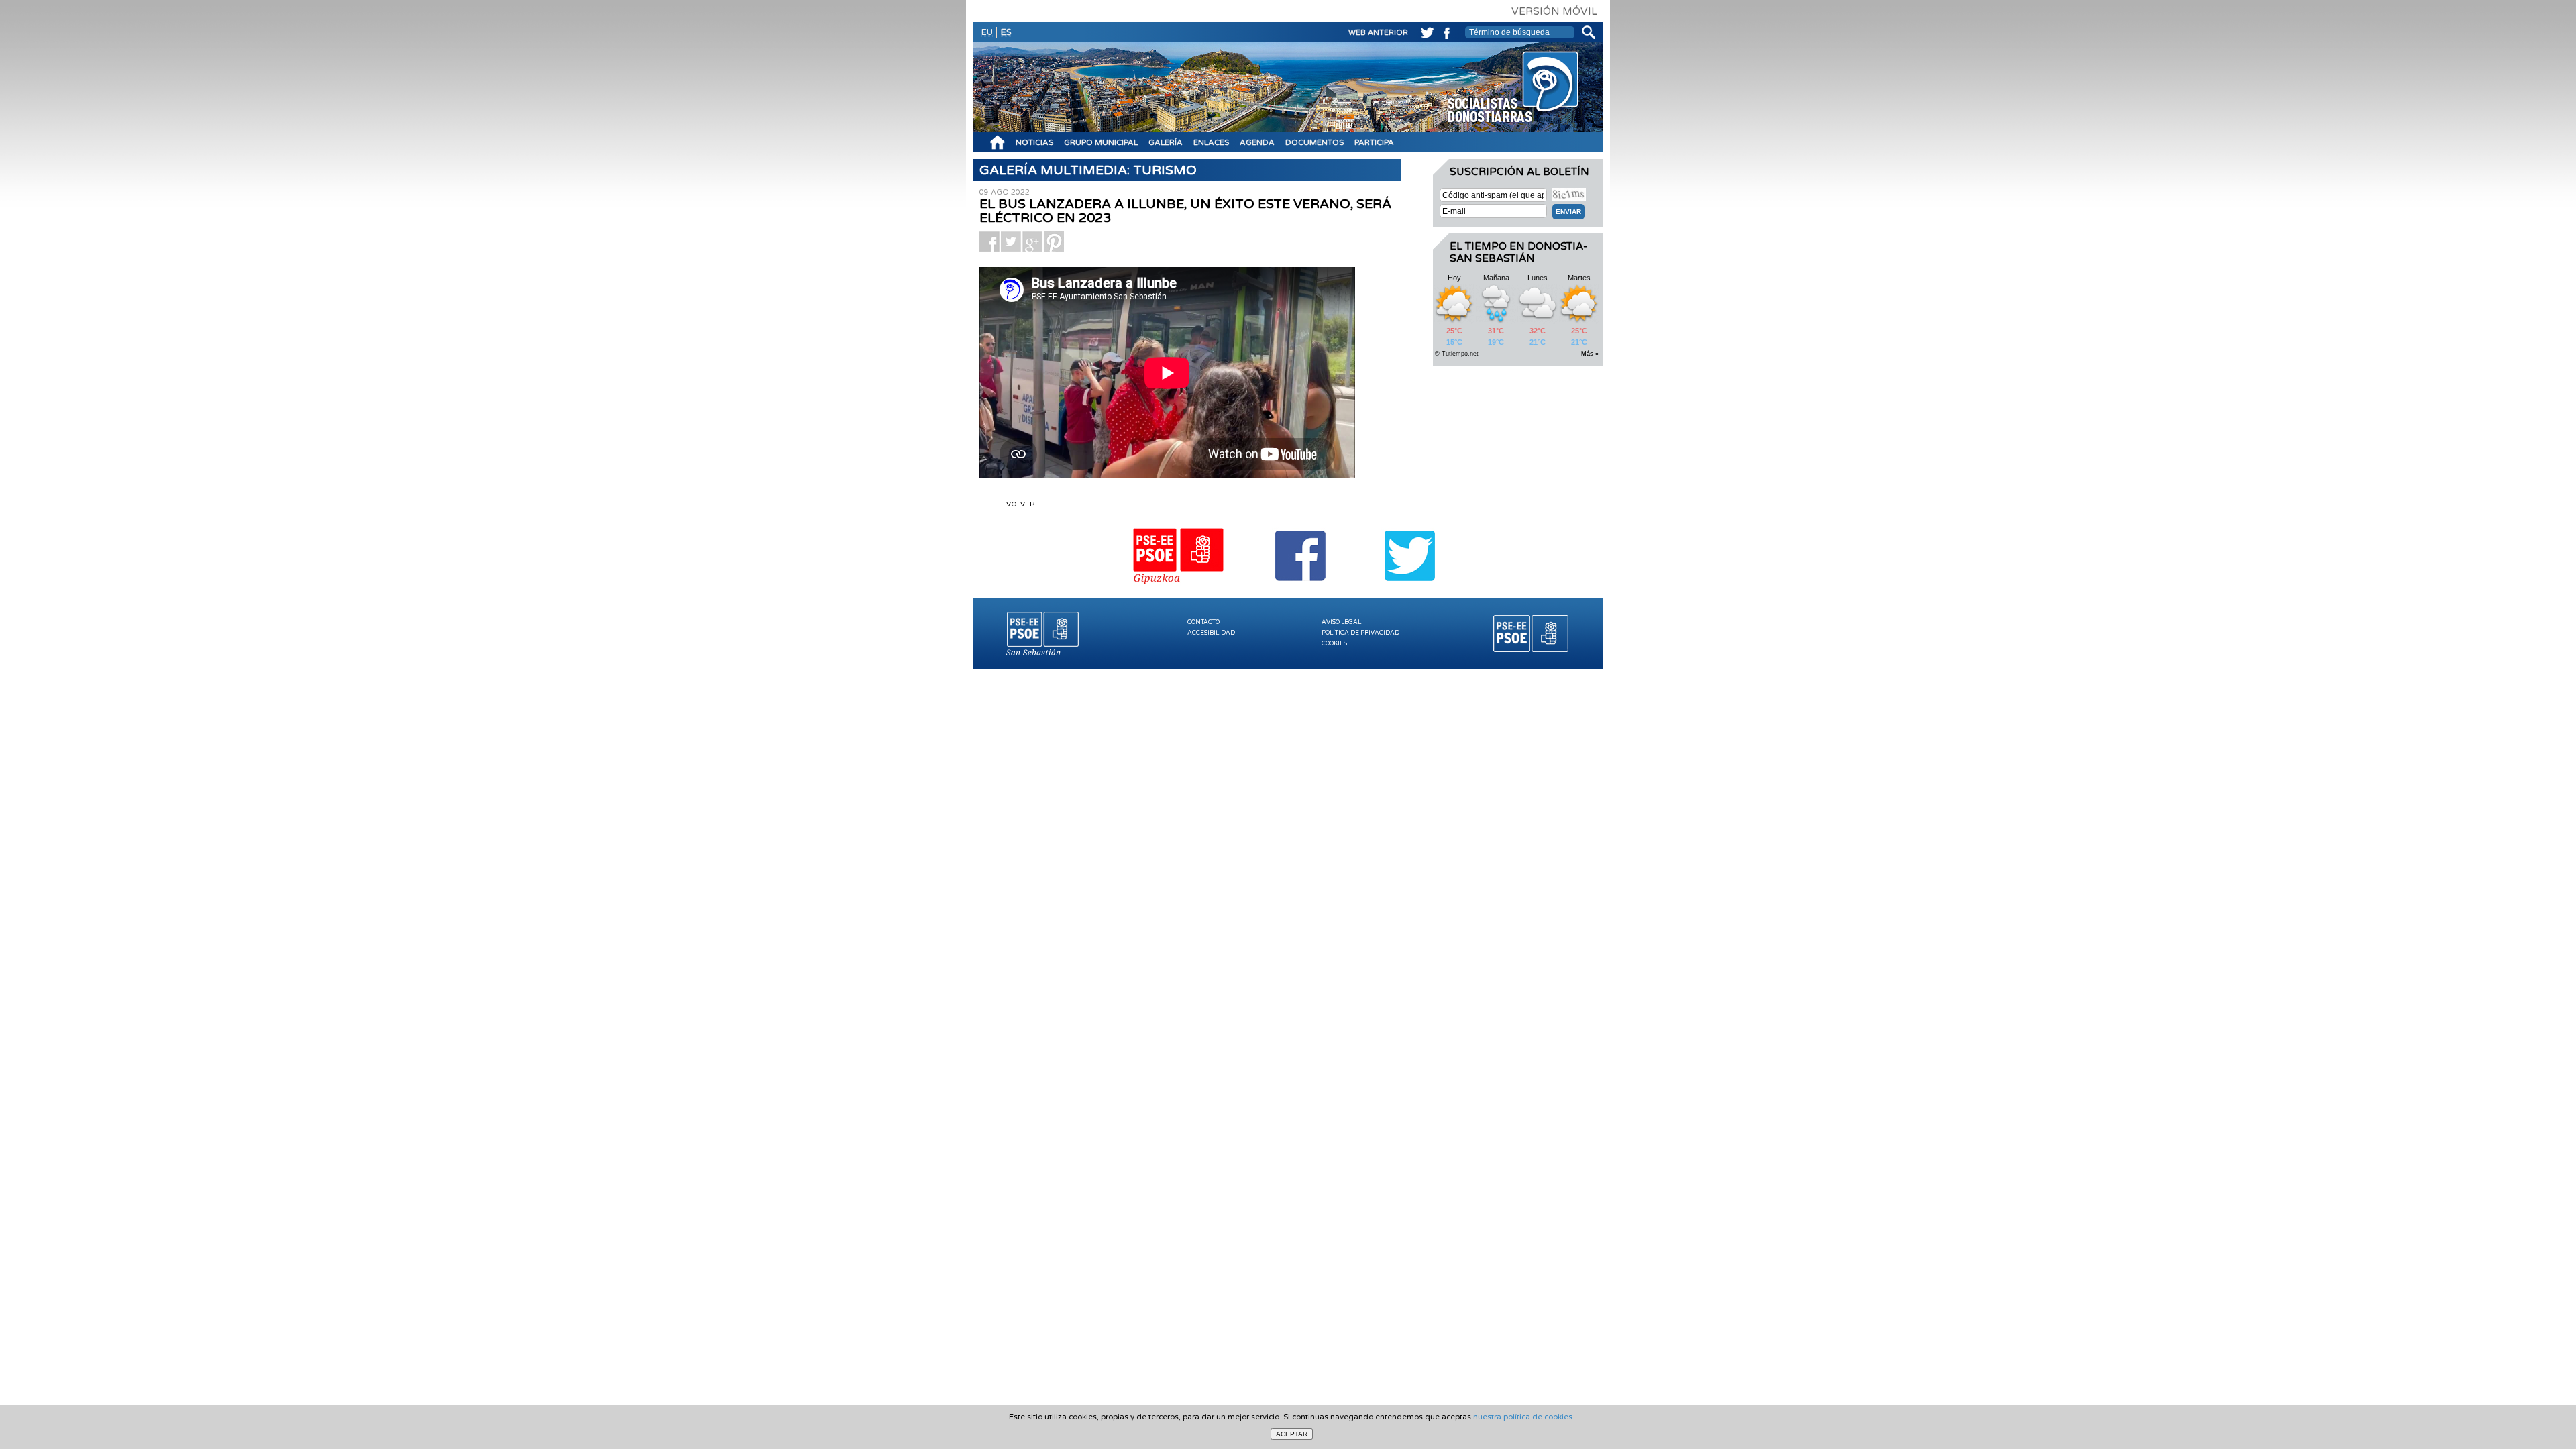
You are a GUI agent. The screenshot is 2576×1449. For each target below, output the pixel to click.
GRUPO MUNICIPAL (1101, 142)
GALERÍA (1166, 142)
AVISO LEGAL (1341, 622)
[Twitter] (1425, 31)
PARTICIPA (1374, 142)
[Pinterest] (1054, 241)
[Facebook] (1445, 31)
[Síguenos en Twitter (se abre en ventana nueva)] (1410, 586)
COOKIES (1334, 644)
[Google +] (1032, 241)
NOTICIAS (1034, 142)
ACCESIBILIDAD (1211, 633)
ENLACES (1211, 142)
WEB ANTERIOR (1378, 33)
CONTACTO (1203, 622)
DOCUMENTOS (1314, 142)
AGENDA (1257, 142)
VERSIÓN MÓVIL (1554, 11)
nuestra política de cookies (1523, 1417)
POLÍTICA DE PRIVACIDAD (1360, 633)
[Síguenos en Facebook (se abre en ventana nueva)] (1301, 586)
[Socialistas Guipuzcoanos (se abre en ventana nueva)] (1179, 586)
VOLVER (1021, 504)
